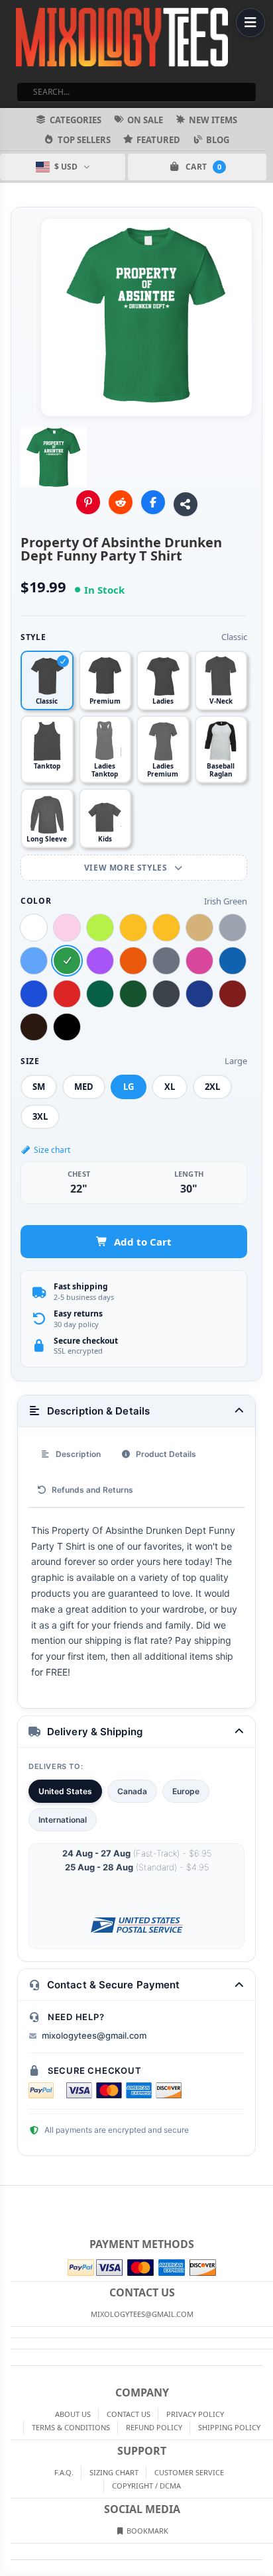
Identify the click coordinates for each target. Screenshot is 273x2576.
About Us (73, 2414)
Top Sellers (84, 140)
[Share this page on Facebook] (153, 502)
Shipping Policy (229, 2427)
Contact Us (129, 2414)
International (63, 1820)
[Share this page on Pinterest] (88, 502)
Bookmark (146, 2531)
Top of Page (264, 2196)
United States (65, 1791)
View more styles (127, 868)
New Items (213, 120)
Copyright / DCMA (146, 2486)
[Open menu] (250, 23)
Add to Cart (143, 1242)
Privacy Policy (195, 2414)
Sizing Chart (114, 2472)
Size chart (52, 1150)
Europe (186, 1791)
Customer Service (189, 2472)
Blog (218, 140)
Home (9, 2196)
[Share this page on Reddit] (121, 502)
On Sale (145, 120)
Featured (158, 140)
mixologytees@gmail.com (94, 2035)
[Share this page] (186, 504)
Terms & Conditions (71, 2427)
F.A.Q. (64, 2472)
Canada (132, 1791)
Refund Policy (154, 2427)
